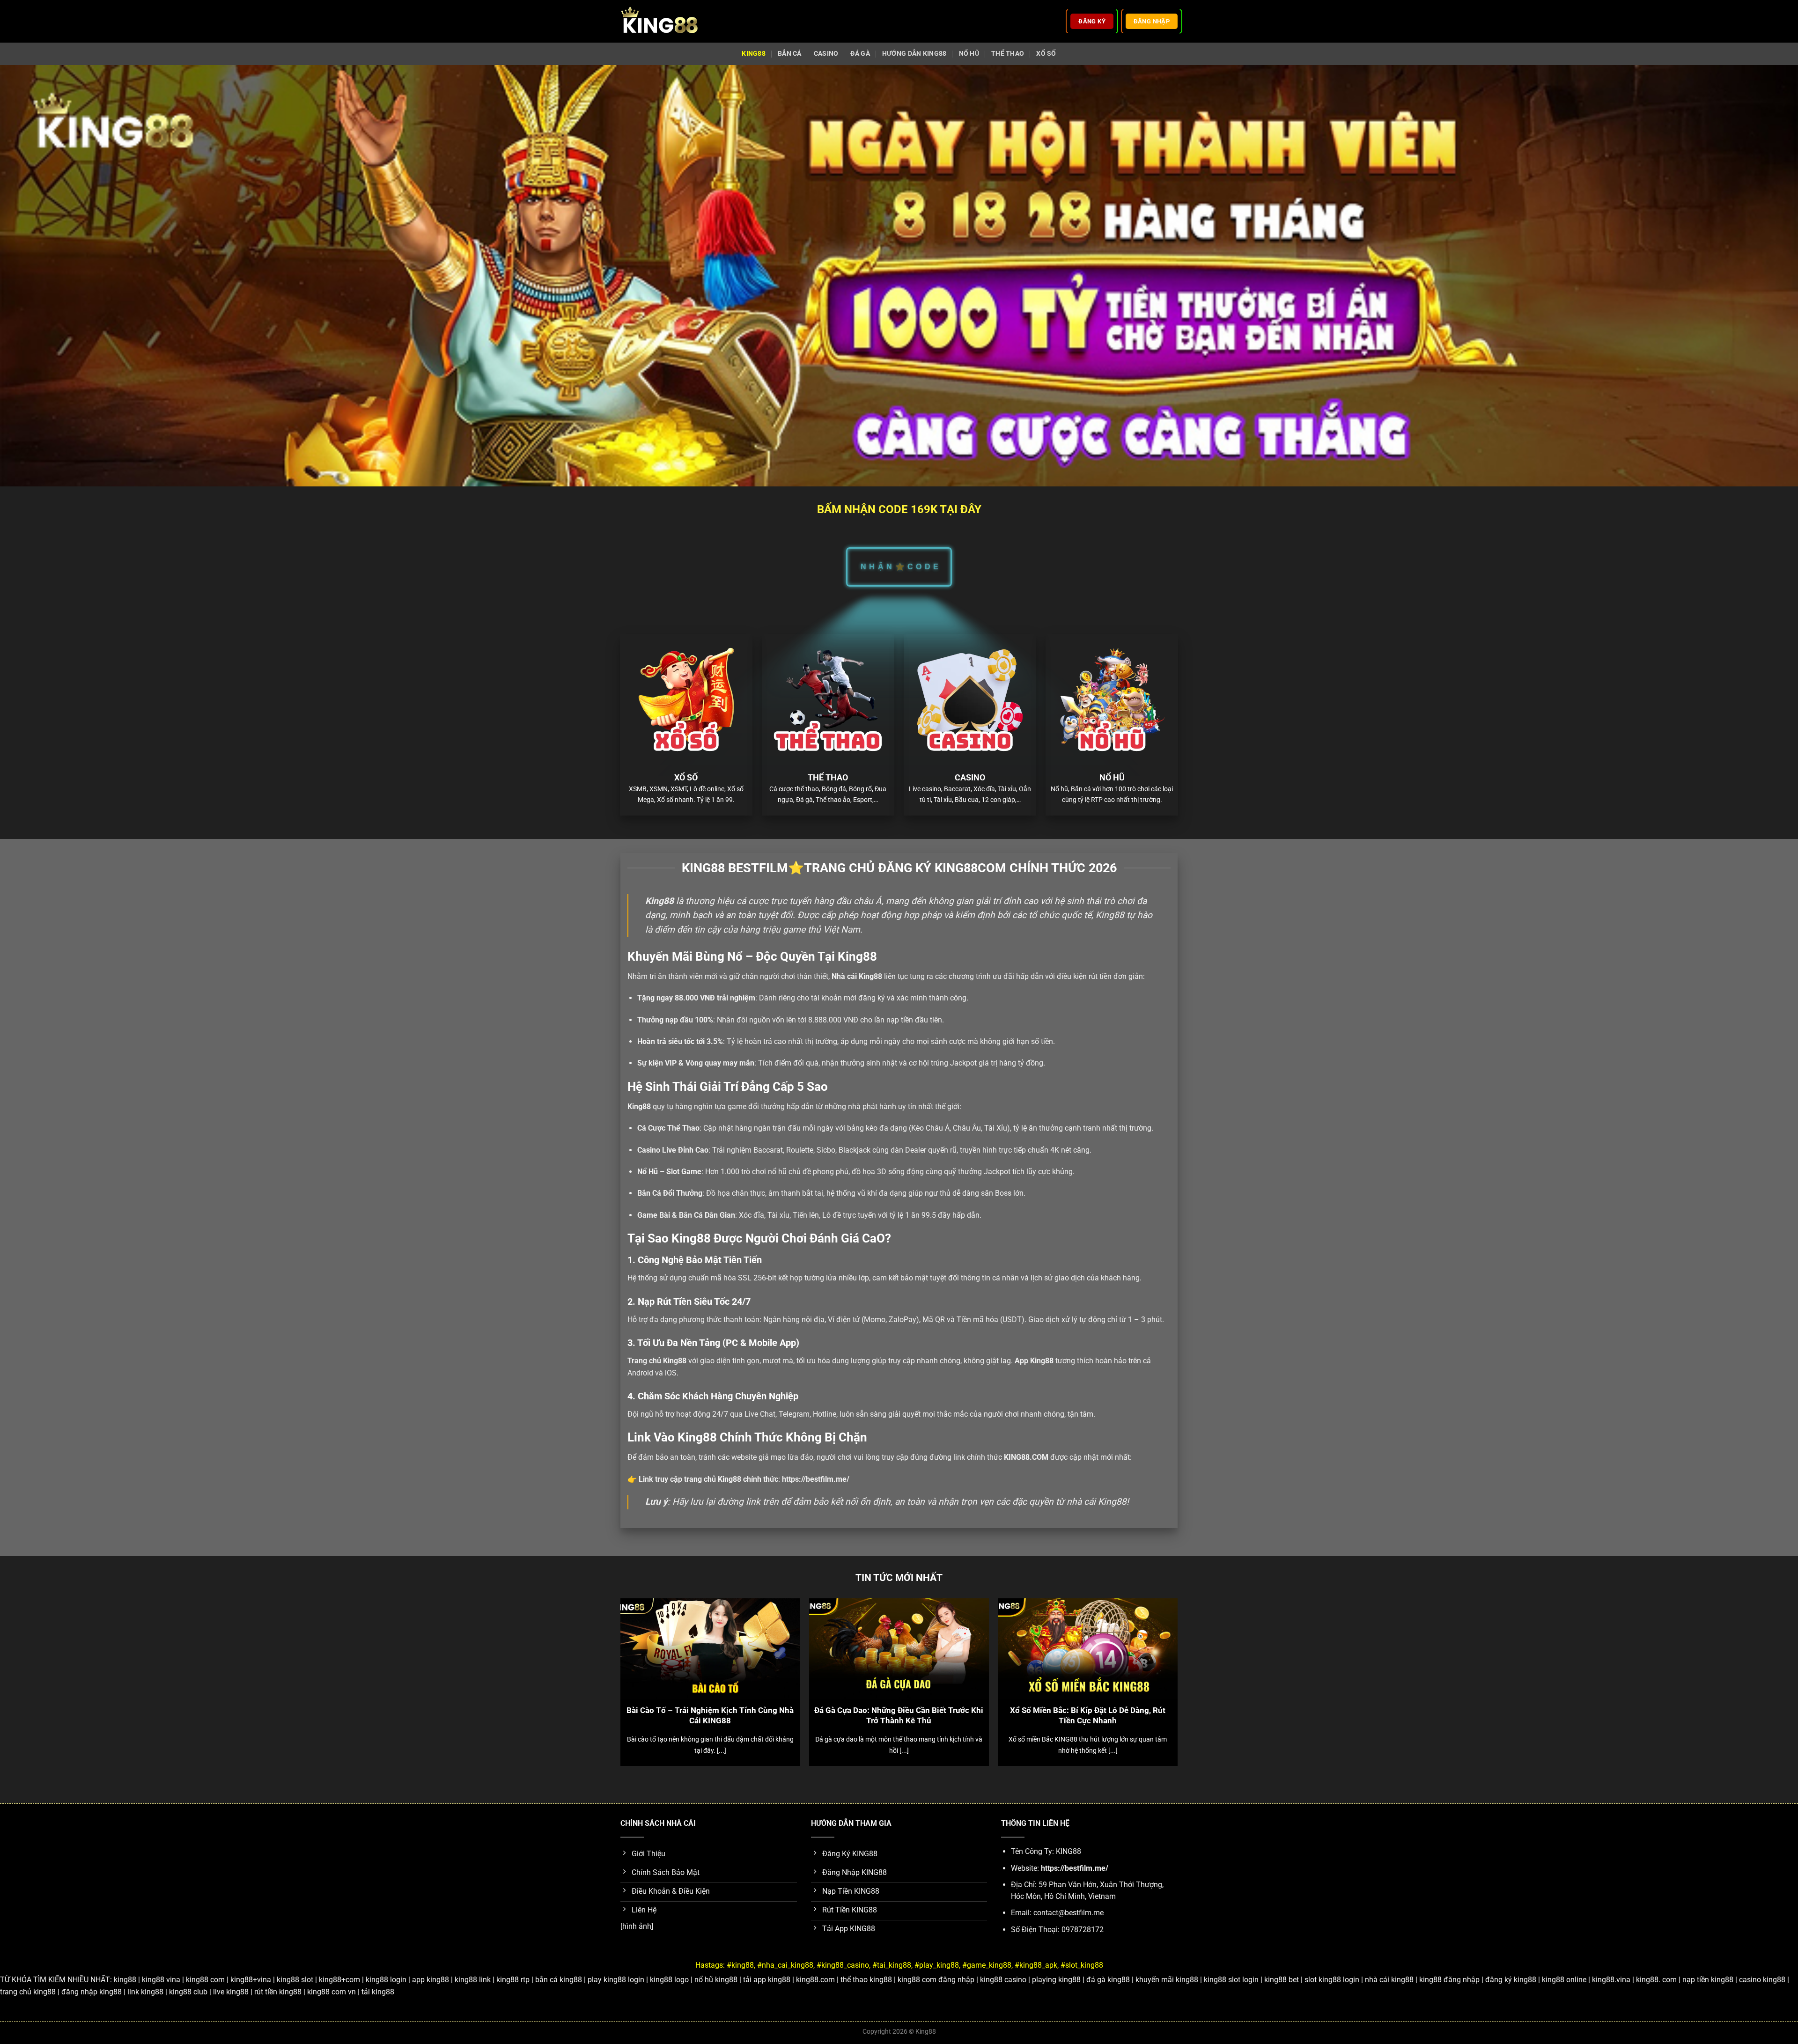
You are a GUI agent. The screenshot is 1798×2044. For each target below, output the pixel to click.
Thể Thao (1008, 54)
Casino (826, 54)
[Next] (1159, 1658)
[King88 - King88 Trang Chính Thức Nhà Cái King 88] (659, 21)
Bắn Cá (790, 54)
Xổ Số (1046, 54)
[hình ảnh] (637, 1926)
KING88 (754, 54)
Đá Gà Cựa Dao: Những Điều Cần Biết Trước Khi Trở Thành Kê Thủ (899, 1716)
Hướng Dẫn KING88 (914, 54)
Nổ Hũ (969, 54)
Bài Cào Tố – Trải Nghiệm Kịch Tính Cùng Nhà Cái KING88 (710, 1716)
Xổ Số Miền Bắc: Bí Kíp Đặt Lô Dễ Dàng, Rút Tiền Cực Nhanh (1088, 1716)
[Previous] (639, 1658)
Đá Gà (860, 54)
